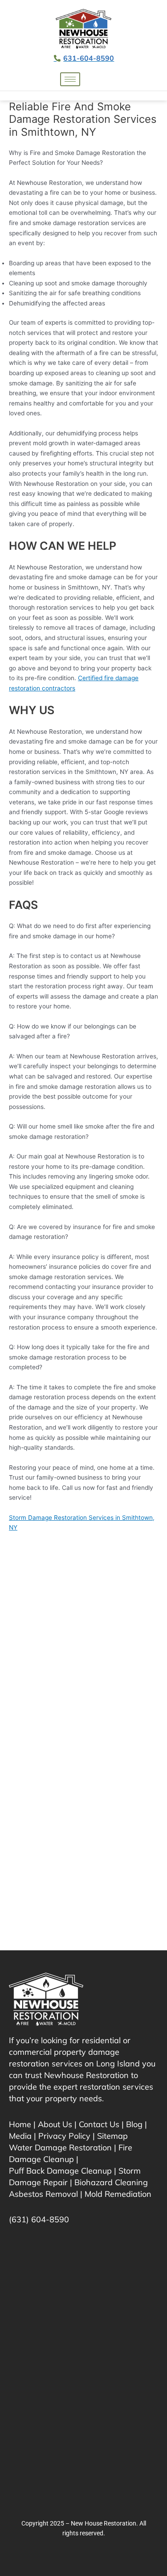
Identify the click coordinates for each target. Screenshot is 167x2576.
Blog (134, 2124)
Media (20, 2136)
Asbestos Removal (43, 2194)
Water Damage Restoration (60, 2147)
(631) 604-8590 (39, 2219)
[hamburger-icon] (70, 79)
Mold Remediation (118, 2194)
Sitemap (112, 2136)
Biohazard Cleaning (111, 2182)
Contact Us (99, 2124)
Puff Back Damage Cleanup (60, 2171)
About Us (55, 2124)
